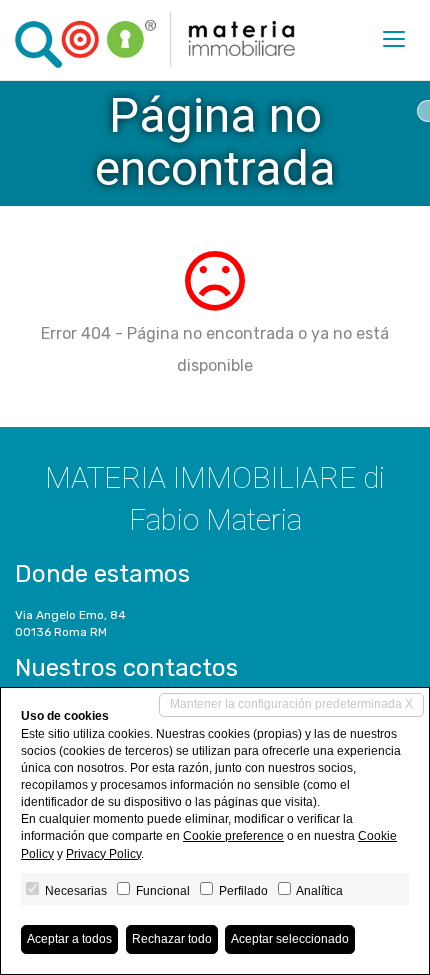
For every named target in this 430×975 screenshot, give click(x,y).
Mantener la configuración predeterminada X (291, 704)
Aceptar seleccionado (290, 939)
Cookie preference (233, 836)
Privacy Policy (103, 854)
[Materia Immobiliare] (155, 40)
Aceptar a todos (69, 939)
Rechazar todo (172, 939)
